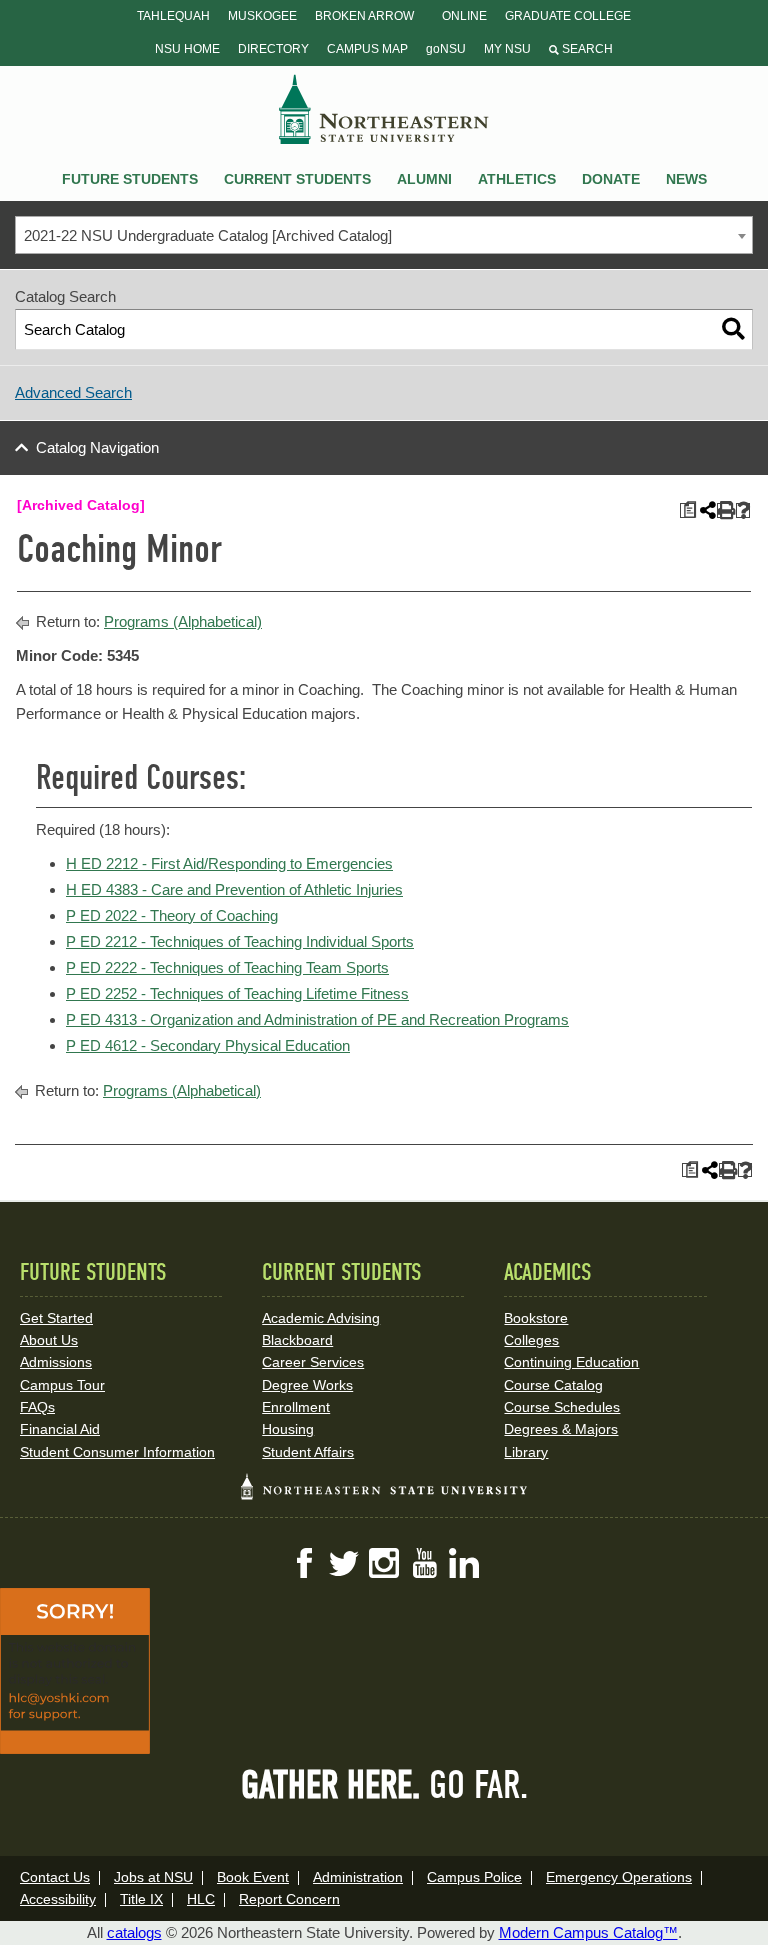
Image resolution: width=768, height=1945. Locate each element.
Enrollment (296, 1407)
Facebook (304, 1563)
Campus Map (367, 49)
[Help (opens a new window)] (743, 510)
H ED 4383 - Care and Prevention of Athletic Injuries (234, 889)
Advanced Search (73, 392)
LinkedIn (464, 1563)
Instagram (384, 1563)
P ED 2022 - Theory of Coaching (172, 915)
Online (464, 16)
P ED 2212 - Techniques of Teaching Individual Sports (240, 941)
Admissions (56, 1362)
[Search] (733, 329)
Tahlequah (173, 16)
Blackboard (297, 1340)
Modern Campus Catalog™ (588, 1932)
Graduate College (568, 16)
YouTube (424, 1563)
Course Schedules (562, 1407)
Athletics (517, 179)
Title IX (141, 1899)
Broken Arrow (364, 16)
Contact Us (55, 1877)
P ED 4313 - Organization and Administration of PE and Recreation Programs (317, 1019)
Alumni (424, 179)
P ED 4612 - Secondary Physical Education (208, 1045)
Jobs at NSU (153, 1877)
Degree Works (307, 1385)
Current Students (297, 179)
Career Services (313, 1362)
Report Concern (289, 1899)
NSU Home (187, 49)
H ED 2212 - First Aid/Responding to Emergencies (229, 863)
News (686, 179)
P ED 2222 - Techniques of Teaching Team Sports (227, 967)
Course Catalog (553, 1385)
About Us (49, 1340)
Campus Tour (62, 1385)
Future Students (130, 179)
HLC (201, 1899)
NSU (384, 109)
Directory (273, 49)
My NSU (507, 49)
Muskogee (262, 16)
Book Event (253, 1877)
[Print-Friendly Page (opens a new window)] (724, 510)
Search (586, 49)
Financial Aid (60, 1429)
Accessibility (58, 1899)
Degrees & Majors (561, 1429)
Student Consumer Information (117, 1452)
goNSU (446, 49)
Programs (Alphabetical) (183, 621)
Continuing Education (571, 1362)
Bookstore (536, 1318)
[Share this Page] (706, 510)
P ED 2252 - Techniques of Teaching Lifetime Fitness (237, 993)
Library (526, 1452)
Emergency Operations (619, 1877)
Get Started (56, 1318)
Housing (288, 1429)
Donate (611, 179)
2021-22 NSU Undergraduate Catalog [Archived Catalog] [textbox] (208, 235)
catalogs (134, 1932)
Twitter (344, 1563)
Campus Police (474, 1877)
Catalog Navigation (97, 447)
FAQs (37, 1407)
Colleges (531, 1340)
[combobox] (384, 235)
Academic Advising (321, 1318)
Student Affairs (308, 1452)
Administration (358, 1877)
